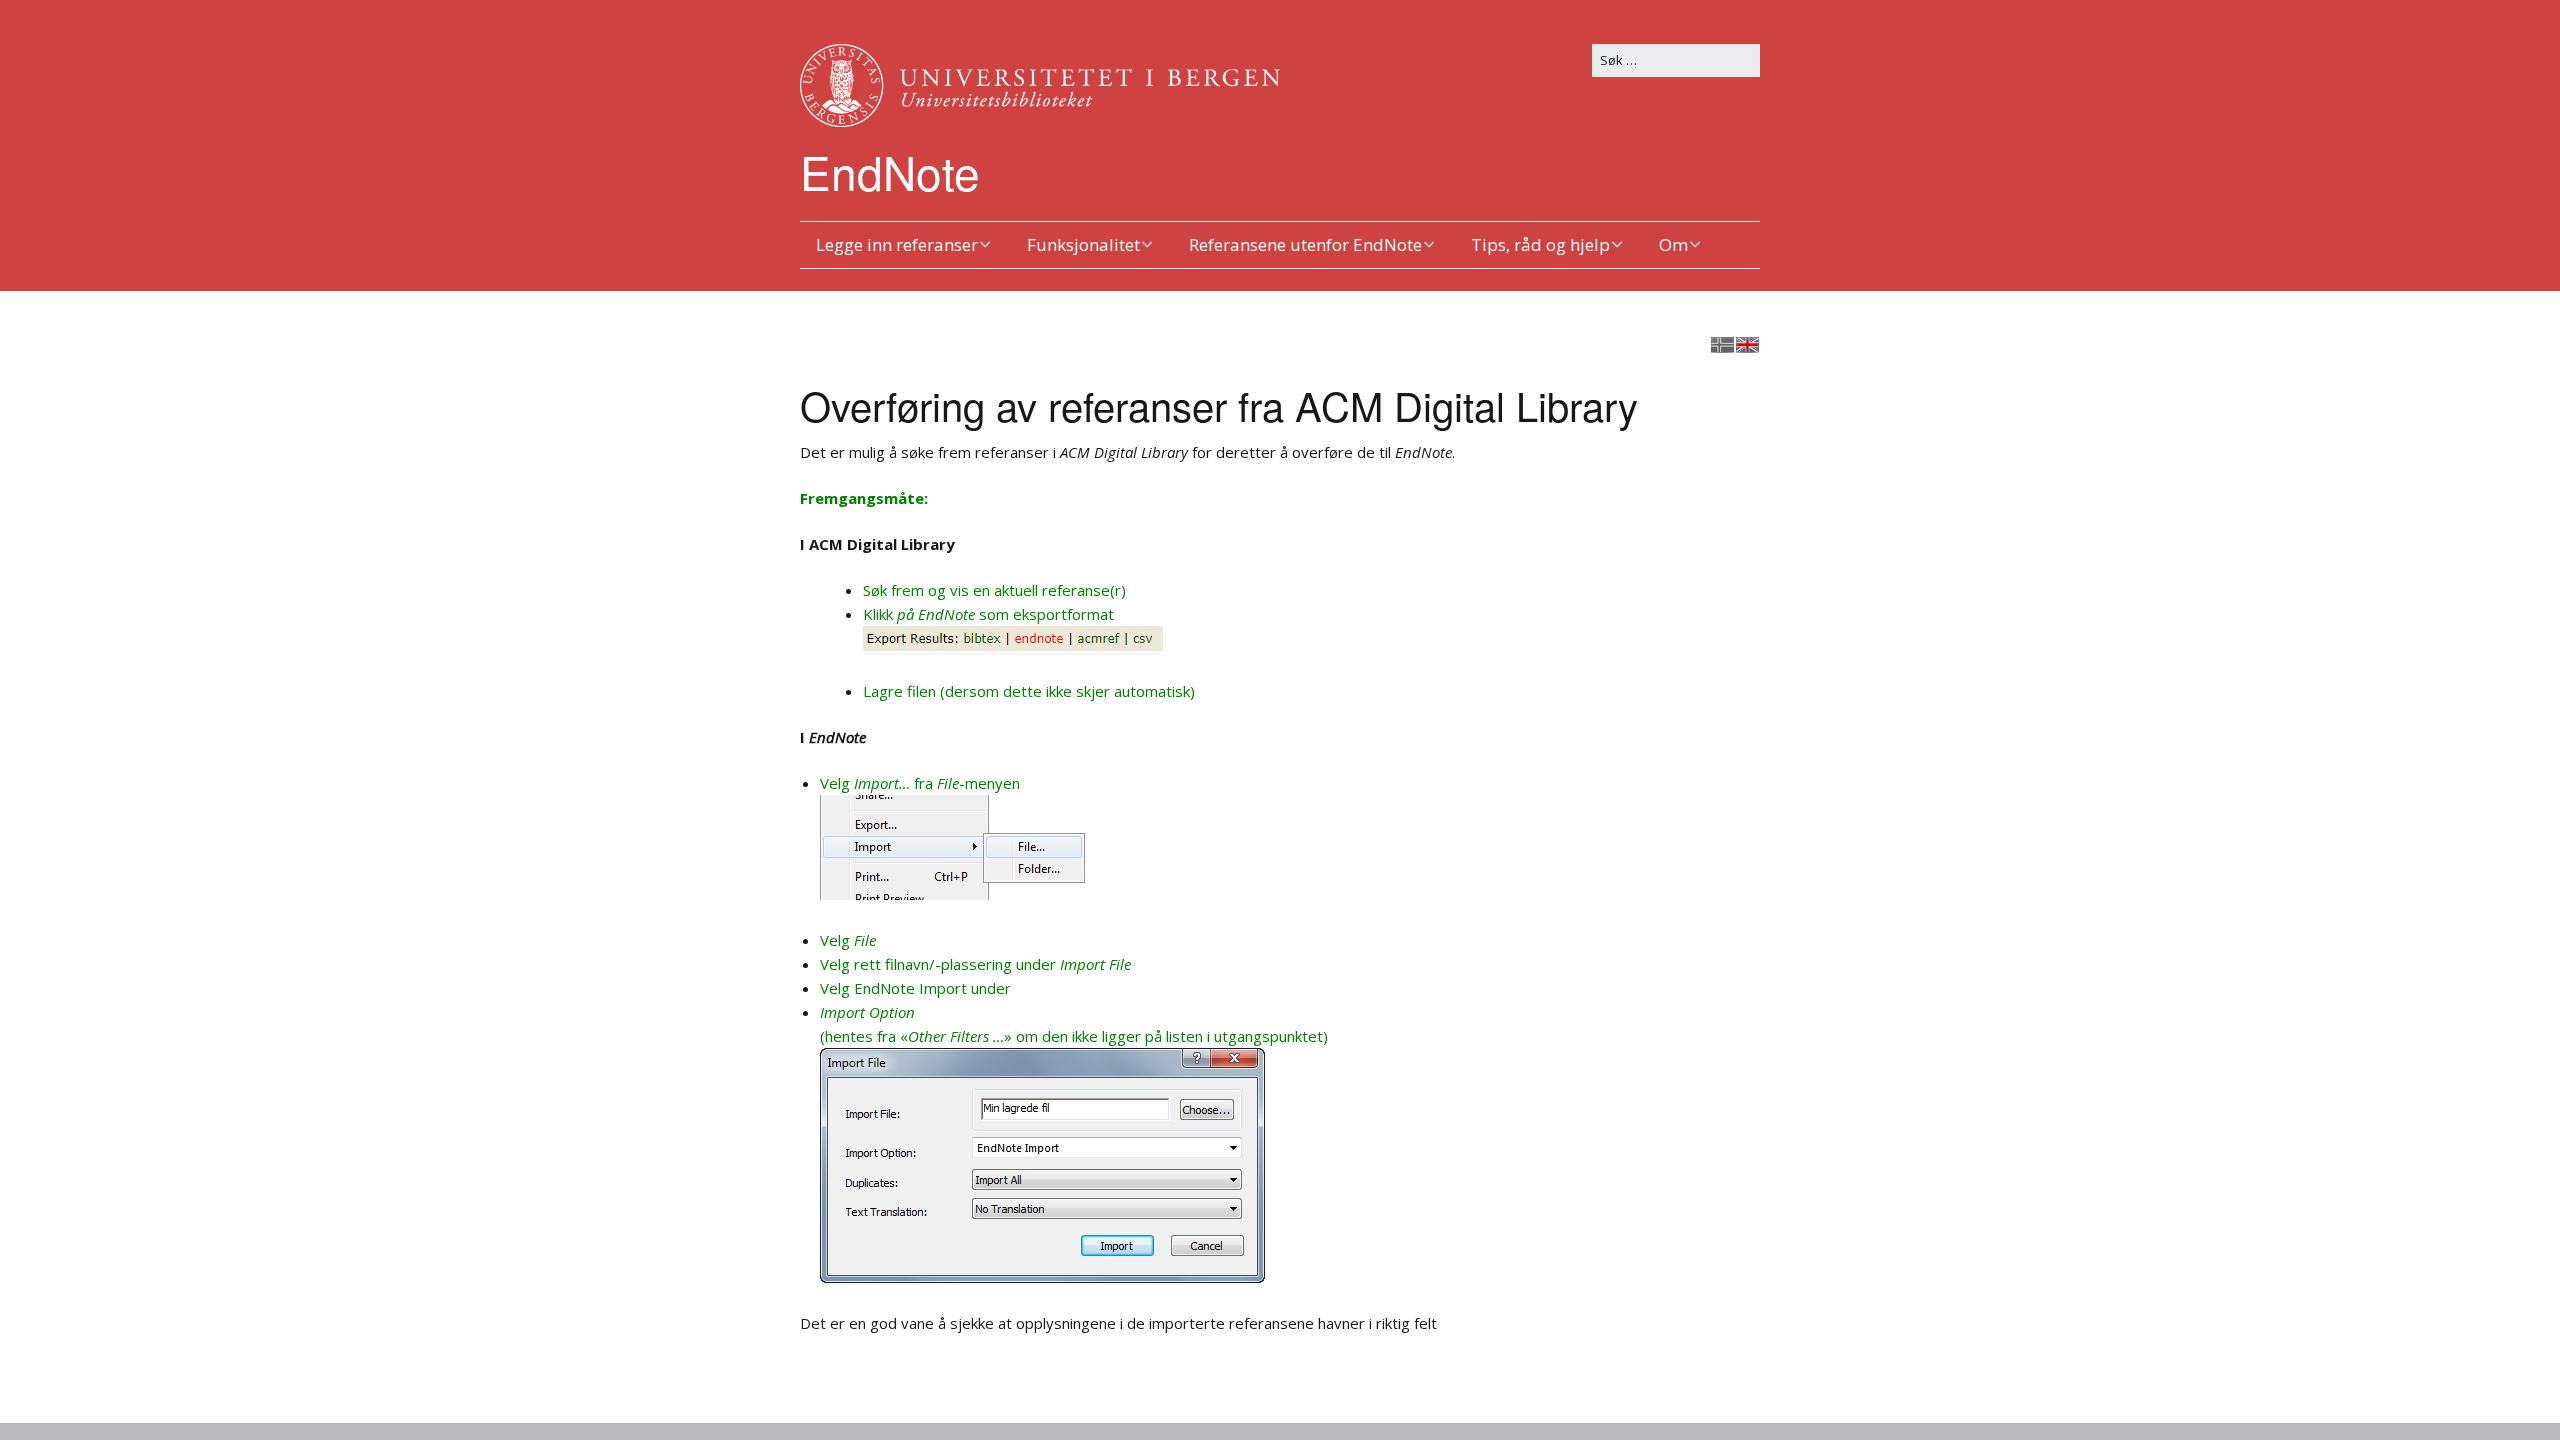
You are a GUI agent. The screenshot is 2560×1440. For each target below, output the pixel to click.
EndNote (890, 171)
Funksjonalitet (1083, 244)
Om (1673, 244)
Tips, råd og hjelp (1540, 244)
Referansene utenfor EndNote (1305, 244)
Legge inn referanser (897, 244)
